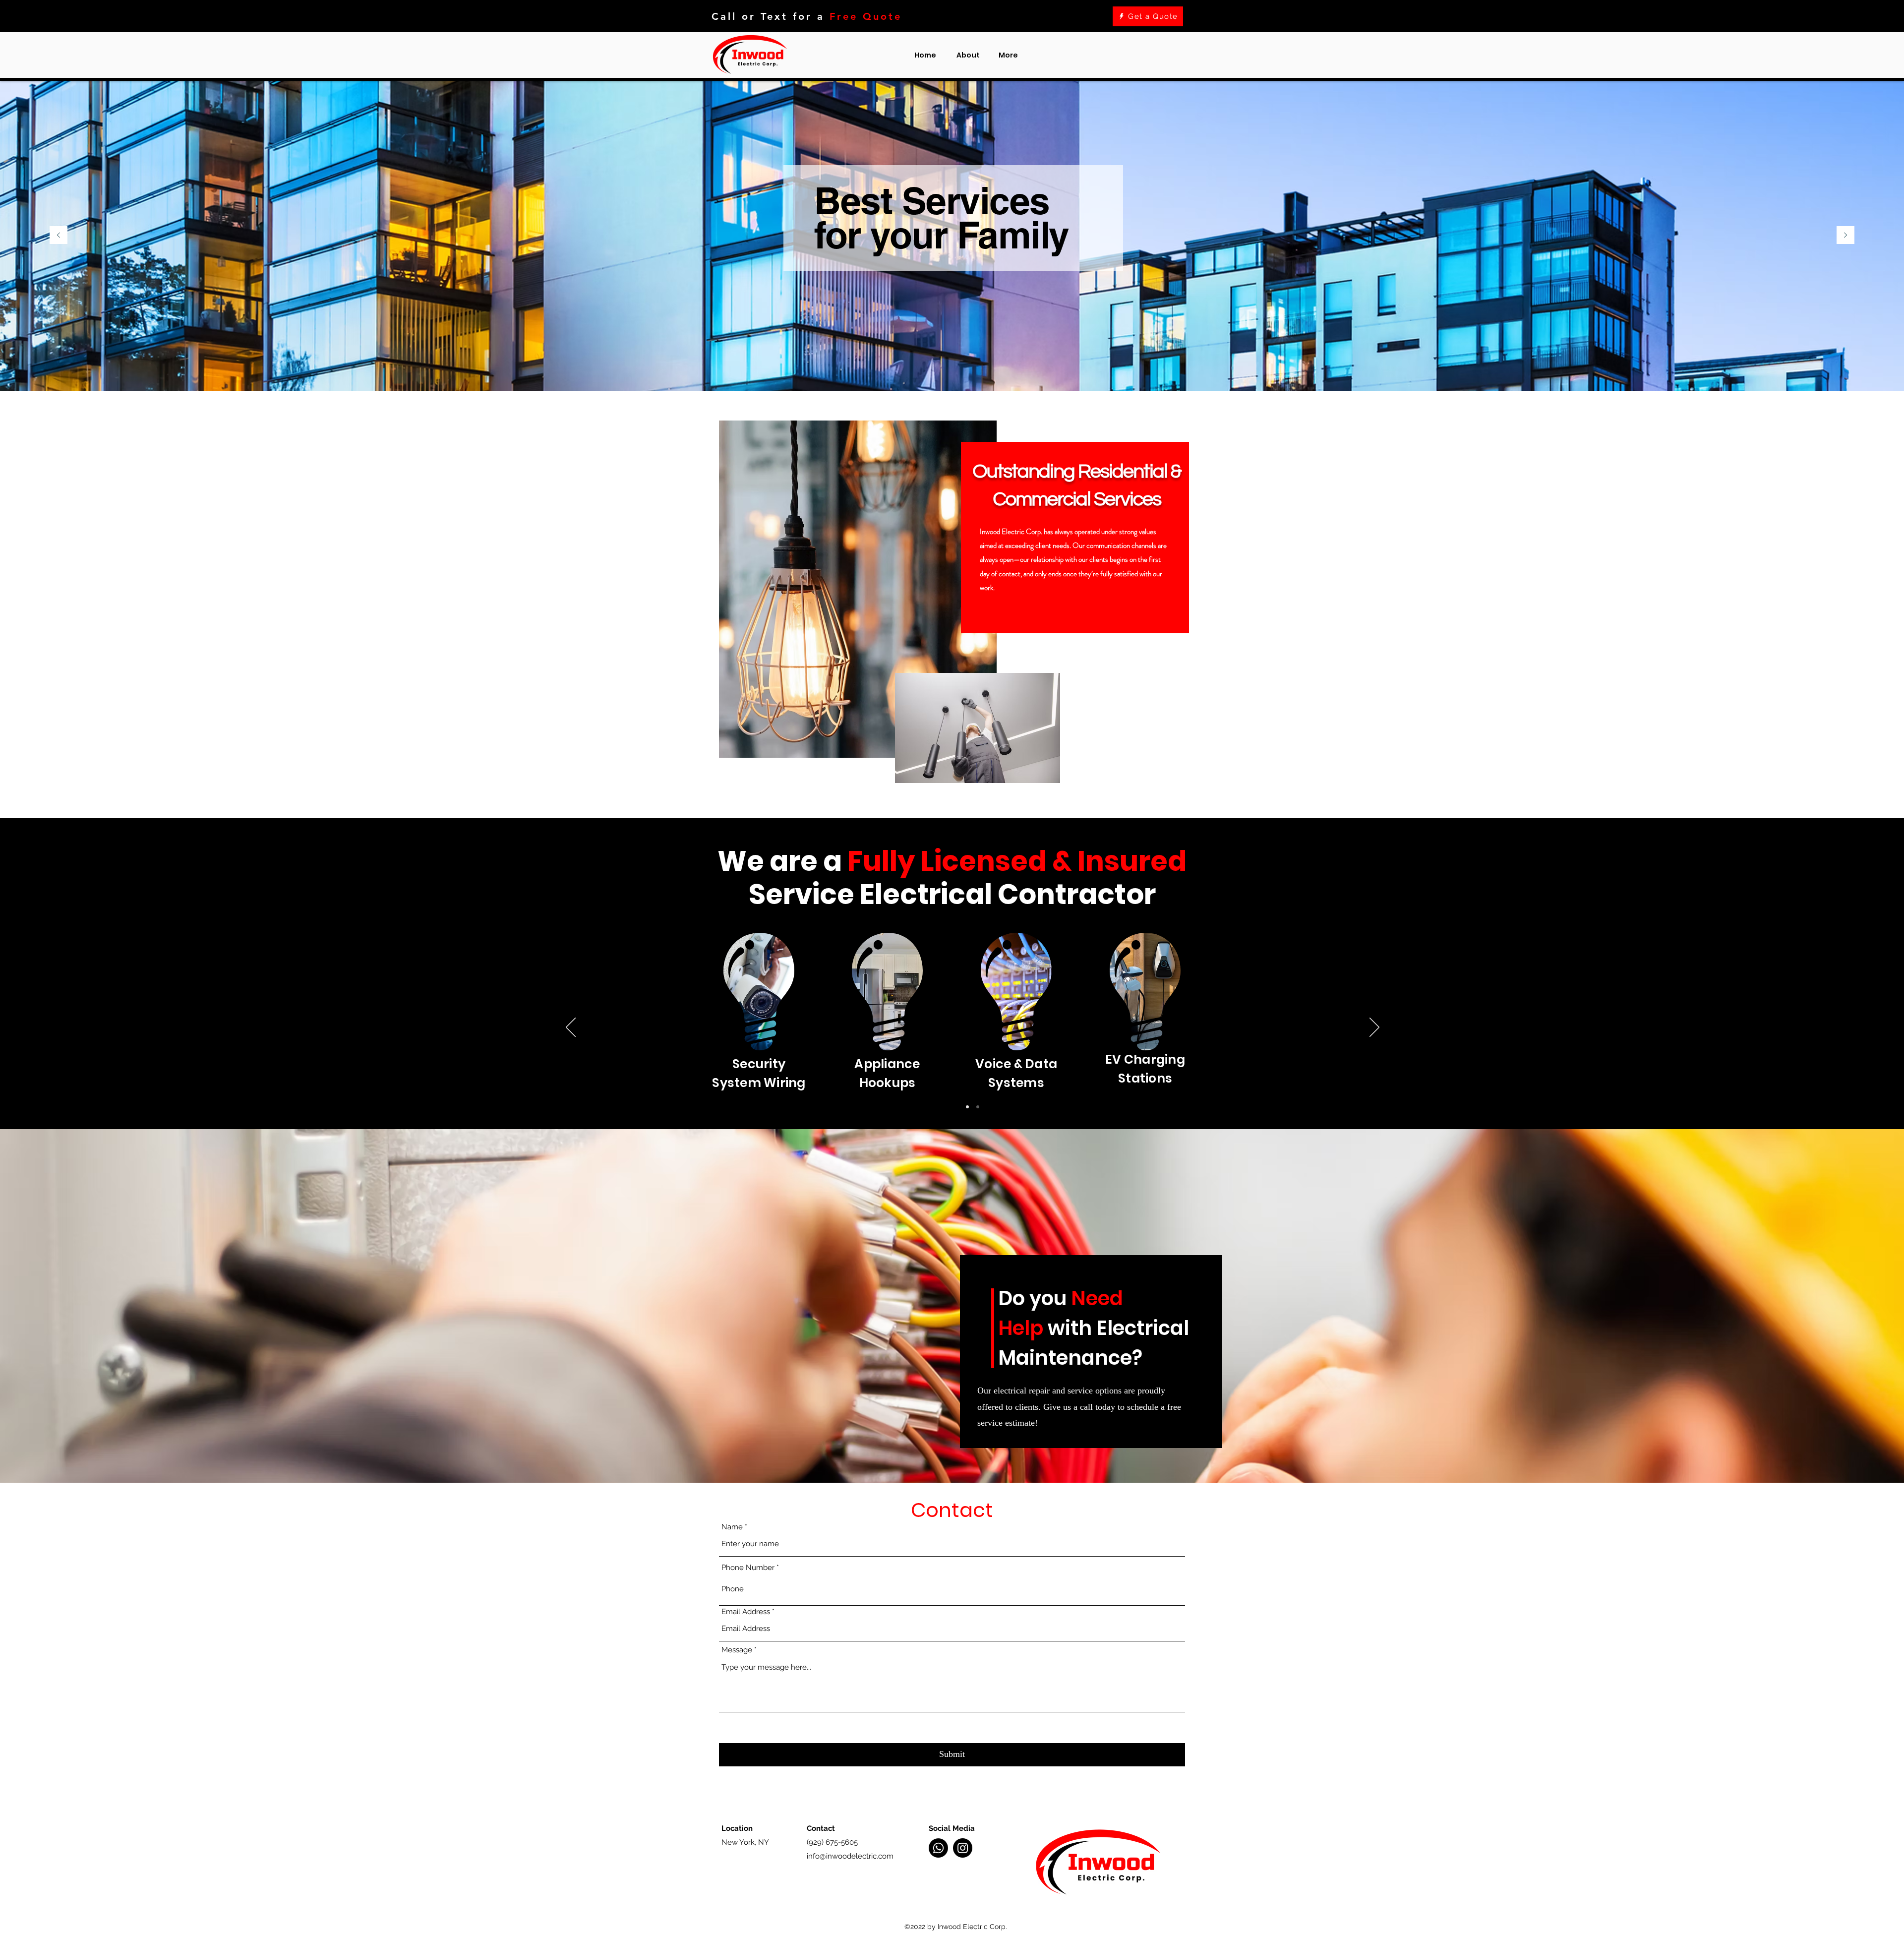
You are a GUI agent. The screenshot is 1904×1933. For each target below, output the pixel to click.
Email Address (746, 1612)
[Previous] (59, 236)
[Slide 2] (978, 1107)
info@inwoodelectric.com (850, 1856)
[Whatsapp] (938, 1848)
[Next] (1845, 236)
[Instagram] (963, 1848)
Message (737, 1650)
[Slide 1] (967, 1107)
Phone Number (748, 1568)
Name (732, 1527)
